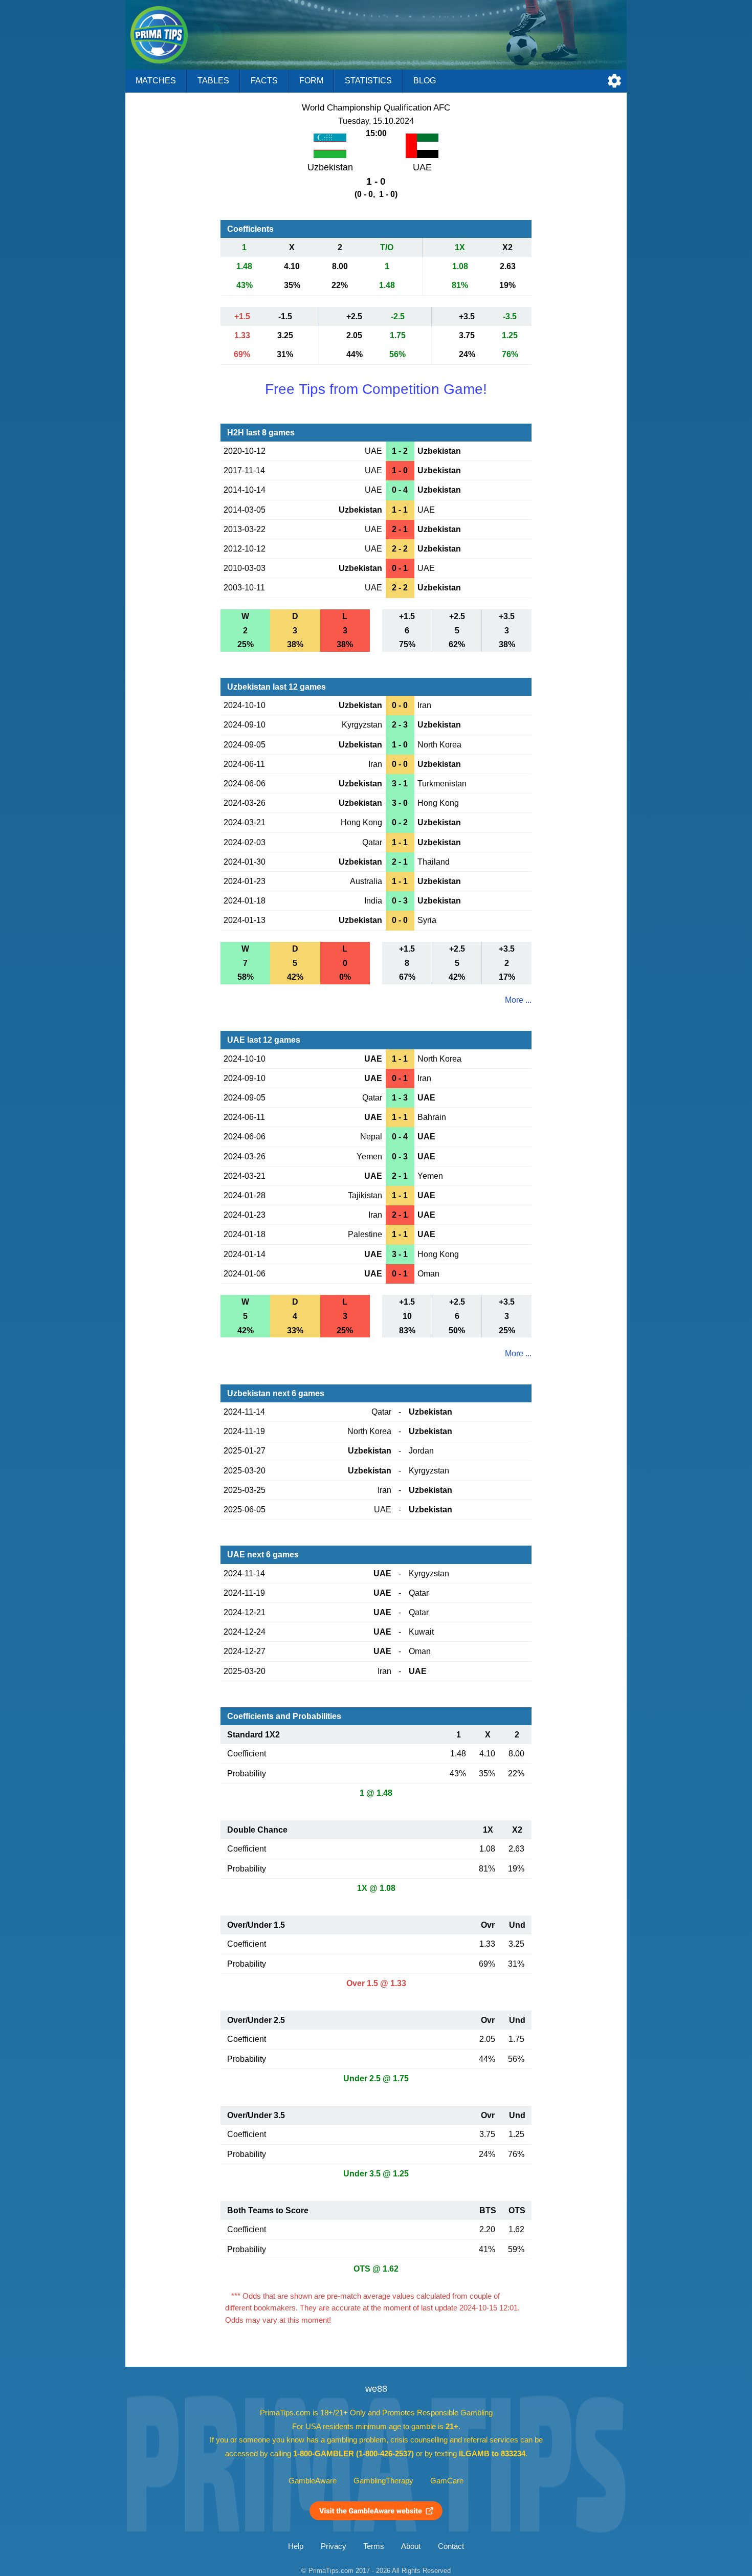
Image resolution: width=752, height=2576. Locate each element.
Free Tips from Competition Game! (376, 389)
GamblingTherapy (383, 2481)
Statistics (368, 81)
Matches (156, 81)
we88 (376, 2389)
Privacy (334, 2546)
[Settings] (614, 81)
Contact (451, 2546)
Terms (374, 2546)
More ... (518, 1000)
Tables (213, 81)
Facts (264, 81)
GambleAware (313, 2481)
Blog (425, 81)
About (411, 2546)
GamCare (447, 2481)
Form (311, 81)
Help (296, 2546)
